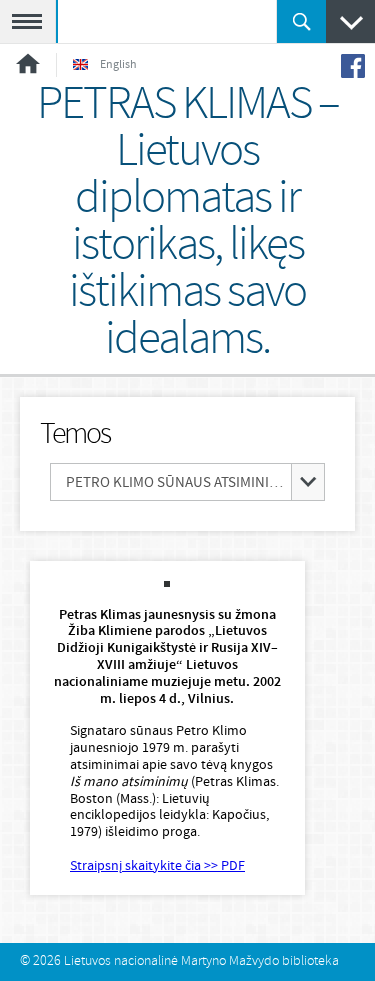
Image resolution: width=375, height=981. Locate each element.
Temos (75, 435)
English (118, 65)
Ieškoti (301, 21)
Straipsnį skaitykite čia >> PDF (157, 866)
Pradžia (28, 63)
